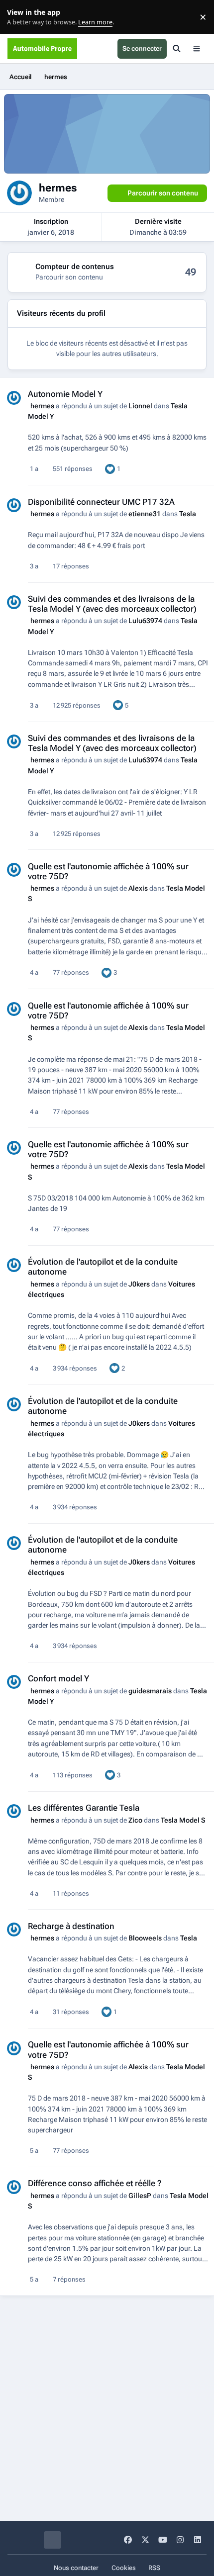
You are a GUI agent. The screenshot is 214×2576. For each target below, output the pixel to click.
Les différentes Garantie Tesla (84, 1808)
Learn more (19, 17)
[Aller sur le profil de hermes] (14, 398)
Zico (135, 1820)
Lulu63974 (145, 621)
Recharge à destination (71, 1926)
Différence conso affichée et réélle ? (95, 2183)
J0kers (139, 1284)
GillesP (140, 2196)
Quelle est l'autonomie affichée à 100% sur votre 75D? (108, 871)
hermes (42, 406)
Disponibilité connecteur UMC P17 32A (101, 502)
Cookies (124, 2568)
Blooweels (145, 1938)
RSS (154, 2568)
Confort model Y (58, 1678)
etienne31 (145, 514)
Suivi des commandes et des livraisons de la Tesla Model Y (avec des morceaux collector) (112, 604)
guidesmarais (150, 1691)
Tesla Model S (183, 1820)
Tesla (188, 514)
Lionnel (140, 406)
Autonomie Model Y (65, 394)
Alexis (138, 888)
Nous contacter (76, 2568)
